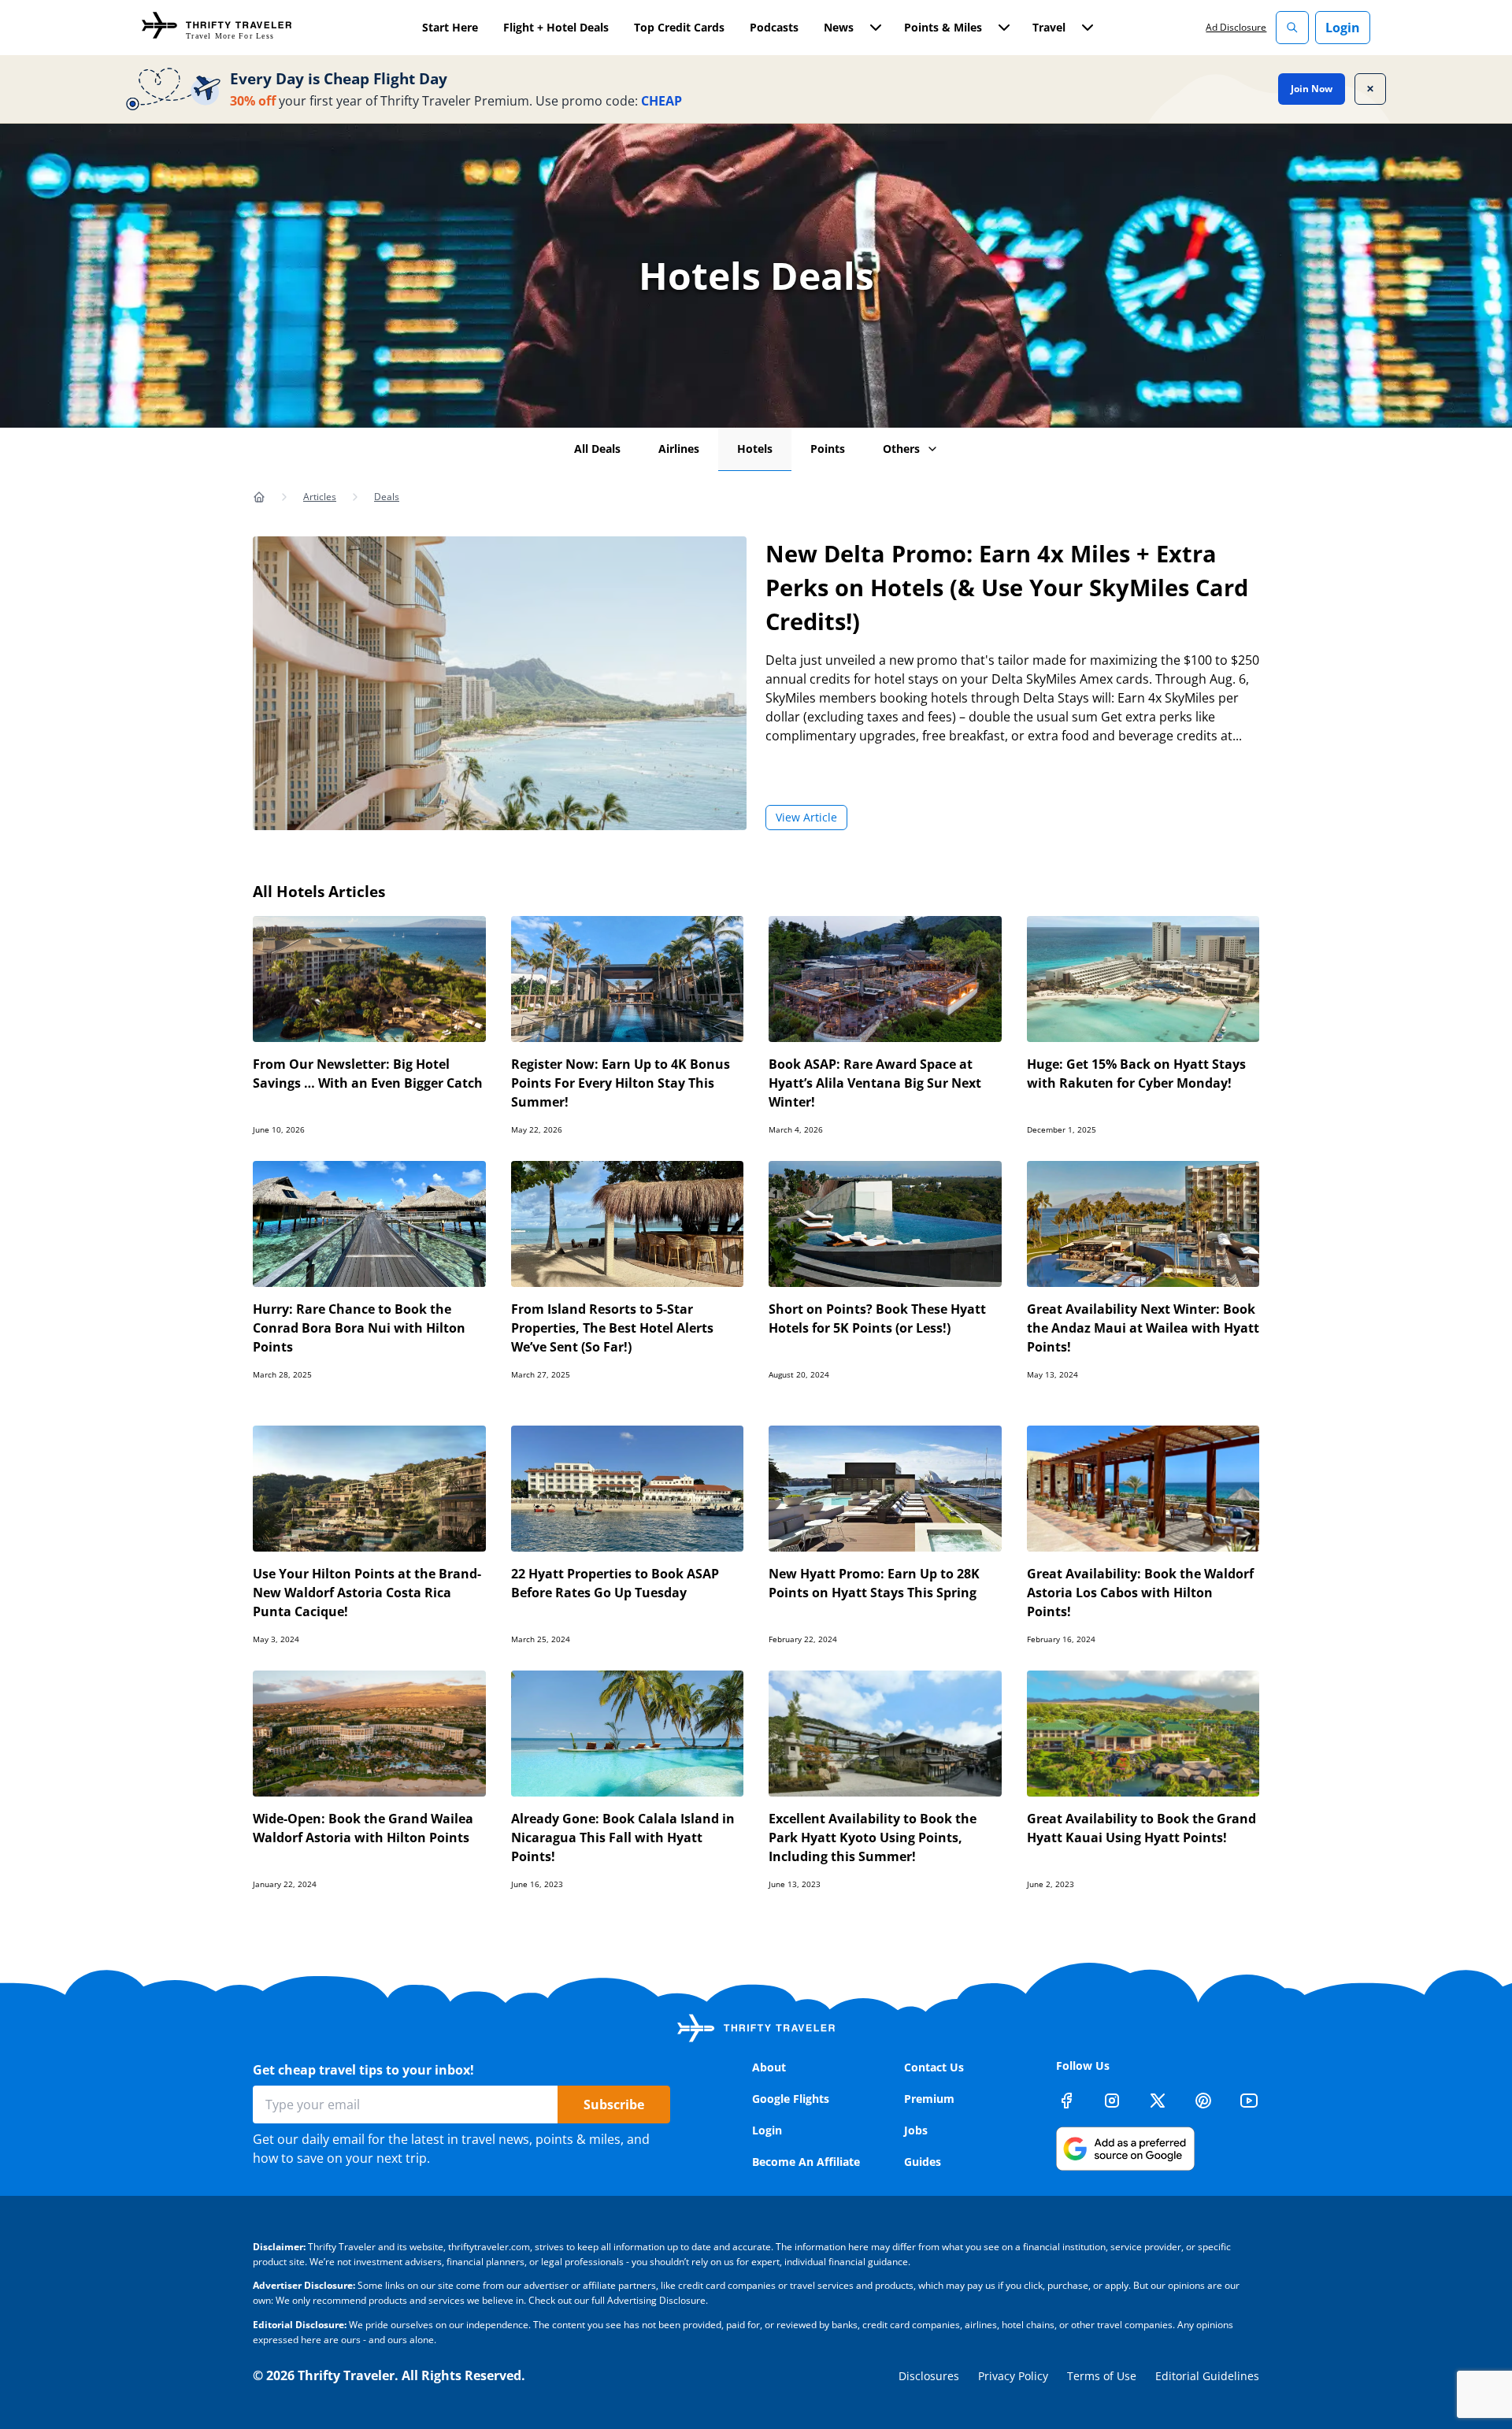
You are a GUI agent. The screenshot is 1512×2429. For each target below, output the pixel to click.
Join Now (1312, 89)
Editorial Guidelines (1207, 2376)
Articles (320, 497)
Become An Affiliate (806, 2162)
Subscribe (614, 2105)
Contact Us (934, 2067)
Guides (923, 2162)
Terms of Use (1102, 2376)
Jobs (916, 2130)
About (769, 2067)
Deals (387, 497)
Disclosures (929, 2376)
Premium (929, 2099)
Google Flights (791, 2099)
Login (1343, 28)
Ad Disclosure (1236, 27)
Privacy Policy (1013, 2376)
